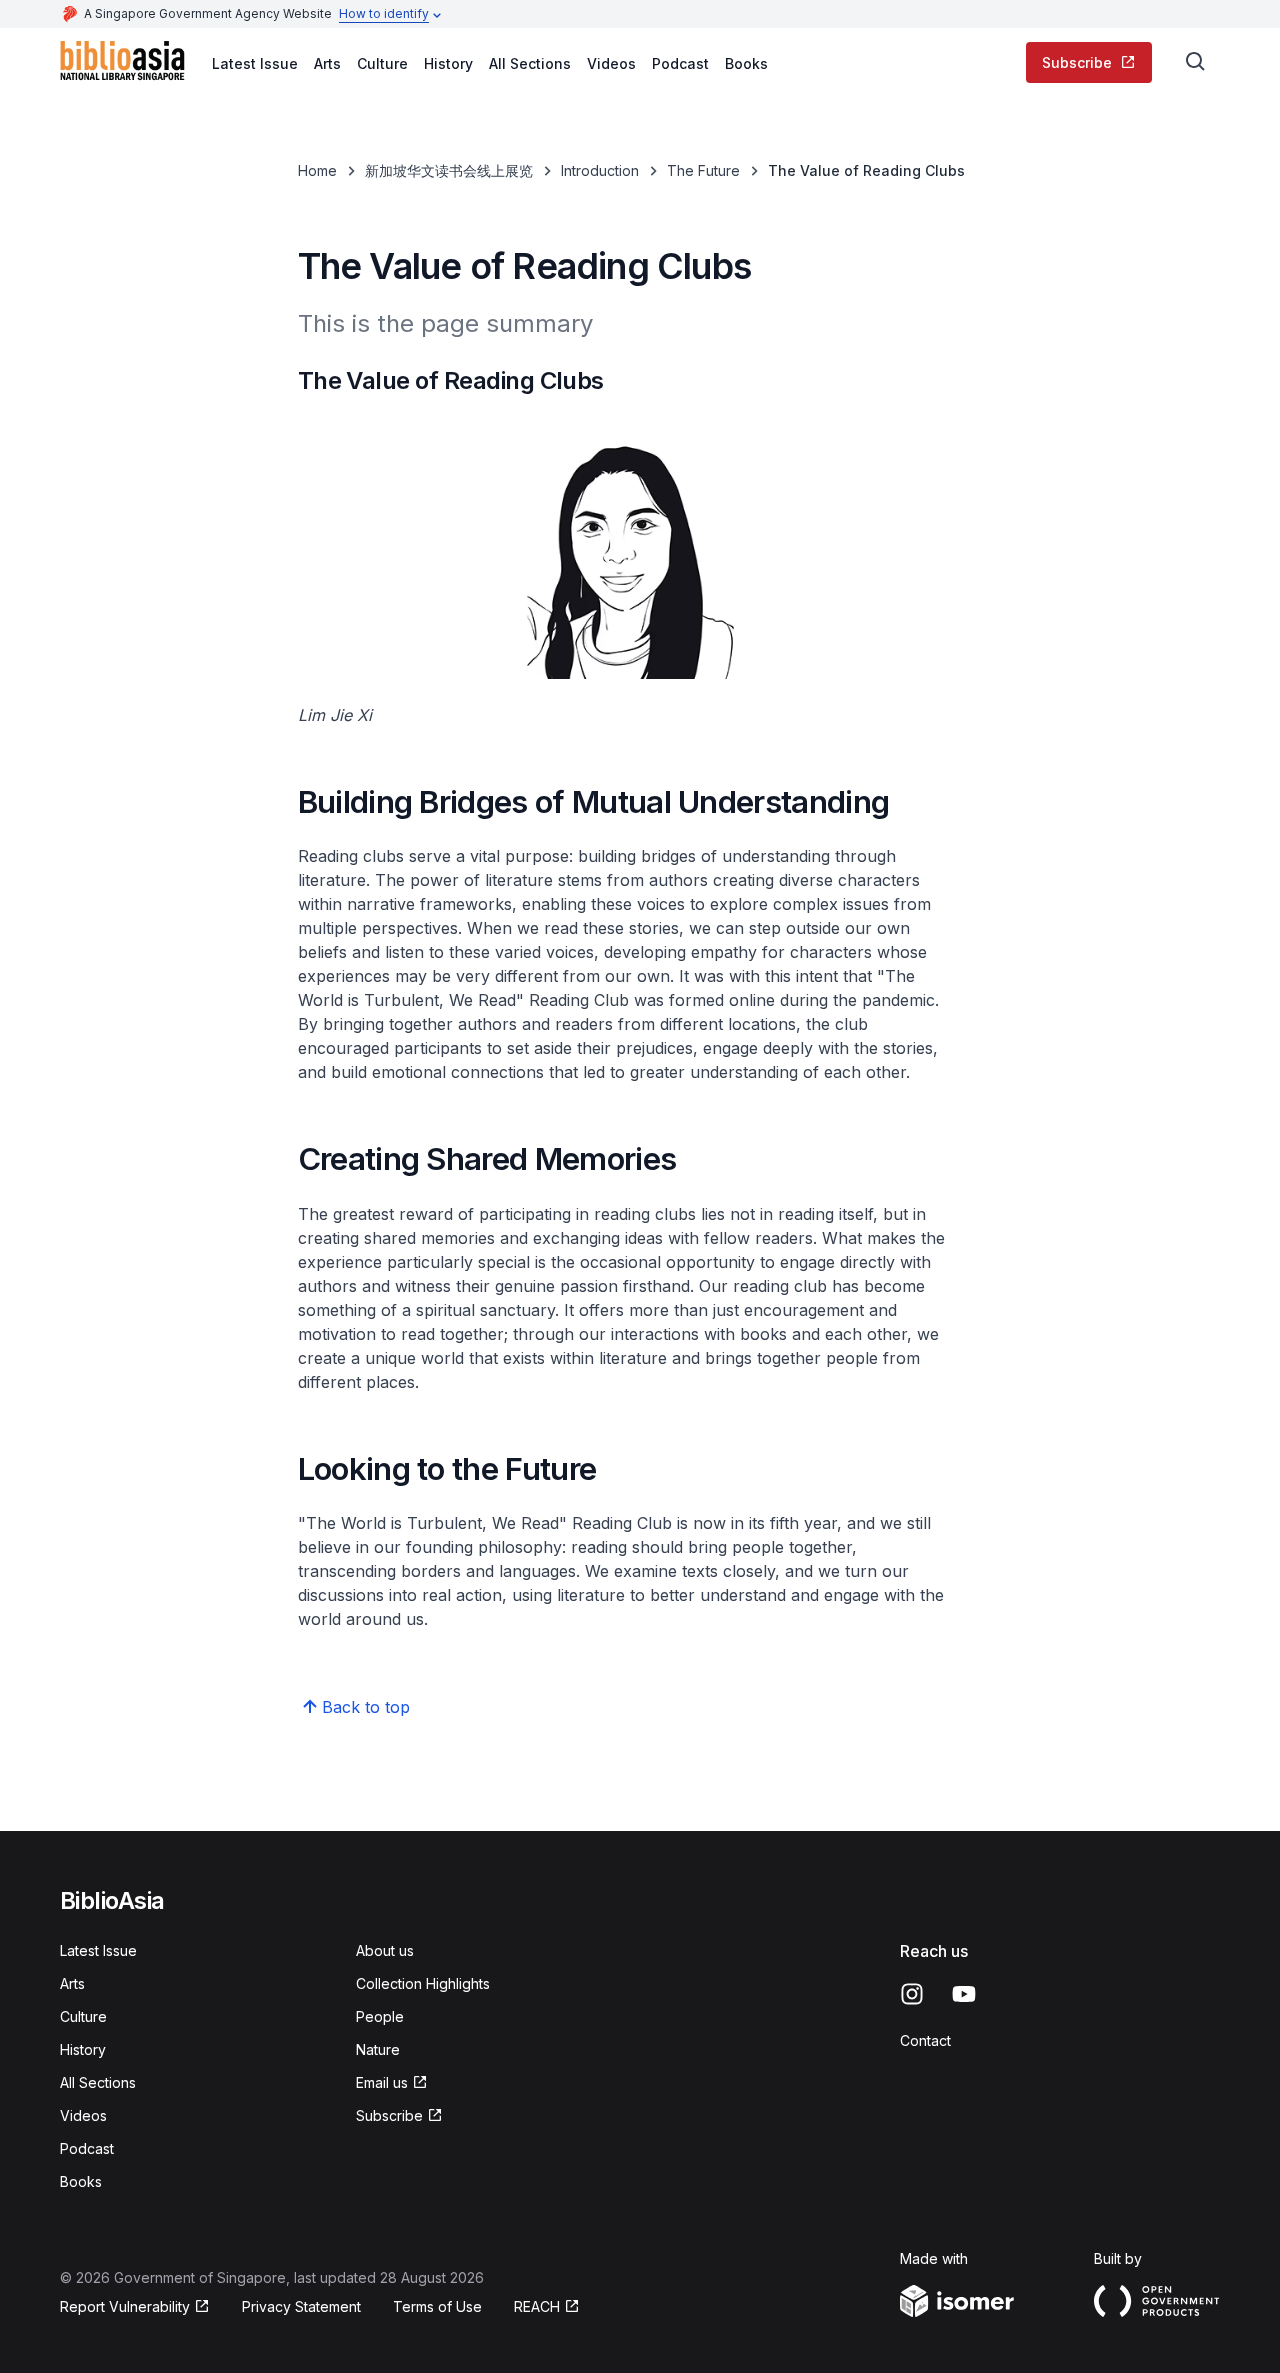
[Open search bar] (1196, 62)
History (448, 63)
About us (385, 1950)
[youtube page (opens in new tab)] (964, 1994)
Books (746, 63)
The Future (703, 170)
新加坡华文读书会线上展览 (449, 170)
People (380, 2016)
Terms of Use (437, 2306)
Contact (925, 2040)
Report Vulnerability (125, 2307)
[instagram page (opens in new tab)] (912, 1994)
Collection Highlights (423, 1983)
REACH (547, 2307)
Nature (378, 2049)
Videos (611, 63)
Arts (327, 63)
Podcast (680, 63)
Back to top (366, 1707)
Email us (392, 2083)
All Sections (530, 63)
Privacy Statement (301, 2306)
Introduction (600, 170)
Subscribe (1096, 67)
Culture (382, 63)
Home (317, 170)
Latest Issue (255, 63)
